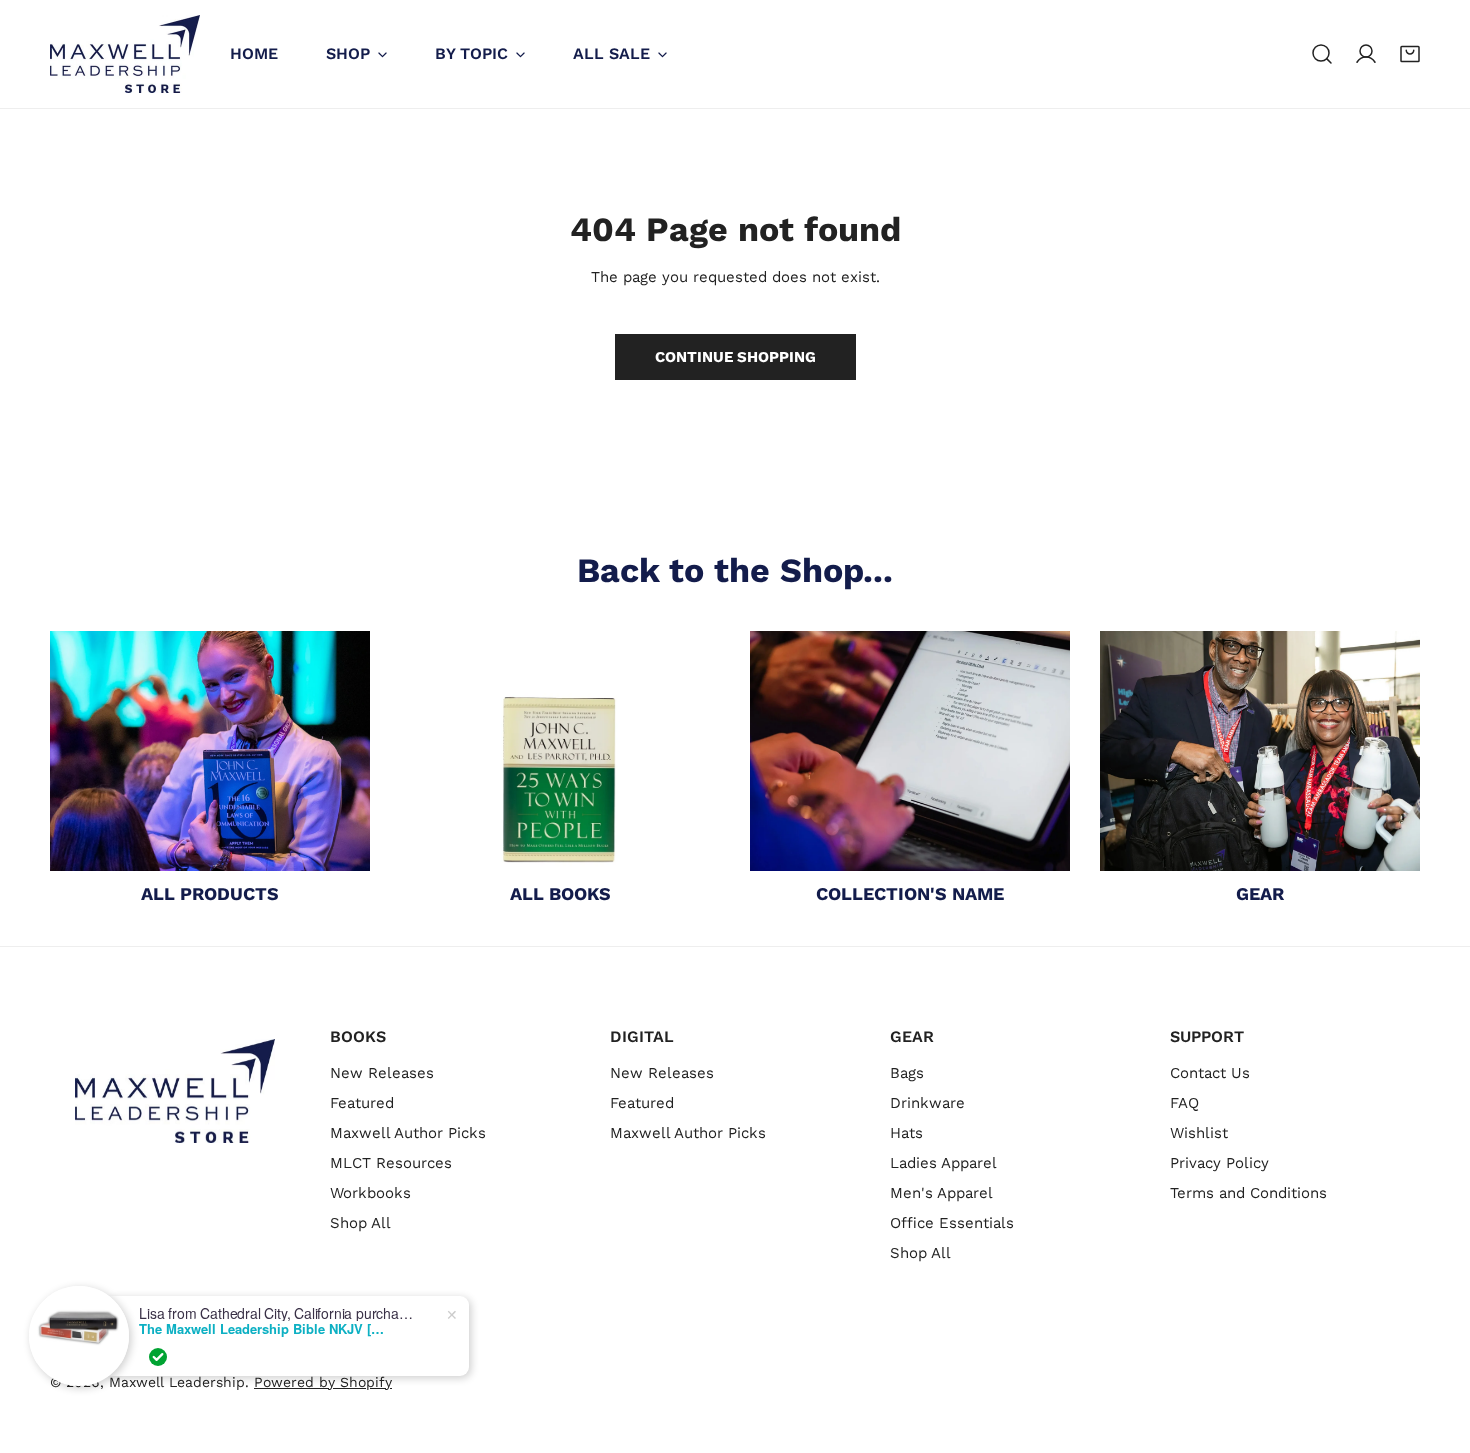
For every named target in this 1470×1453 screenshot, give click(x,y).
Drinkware (927, 1103)
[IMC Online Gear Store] (1260, 751)
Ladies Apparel (943, 1163)
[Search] (1322, 54)
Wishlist (1199, 1133)
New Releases (382, 1073)
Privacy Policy (1219, 1163)
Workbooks (370, 1193)
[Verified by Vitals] (158, 1357)
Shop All (360, 1223)
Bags (907, 1073)
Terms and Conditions (1248, 1193)
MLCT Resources (391, 1163)
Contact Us (1210, 1073)
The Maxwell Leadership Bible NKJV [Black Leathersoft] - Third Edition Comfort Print (264, 1329)
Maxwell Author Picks (408, 1133)
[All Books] (560, 751)
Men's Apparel (941, 1193)
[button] (1410, 54)
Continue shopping (735, 357)
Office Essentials (952, 1223)
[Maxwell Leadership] (125, 54)
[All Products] (210, 751)
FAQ (1184, 1103)
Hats (906, 1133)
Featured (362, 1103)
